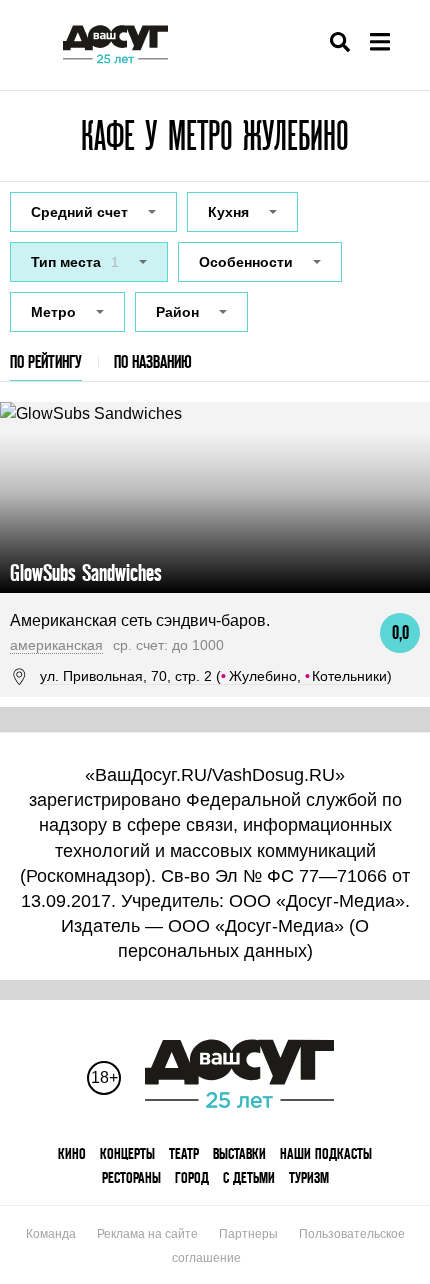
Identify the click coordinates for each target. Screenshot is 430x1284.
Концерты (127, 1153)
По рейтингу (46, 361)
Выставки (239, 1153)
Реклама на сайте (147, 1234)
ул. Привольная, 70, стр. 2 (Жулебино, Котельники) (216, 676)
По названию (153, 361)
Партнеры (248, 1234)
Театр (184, 1153)
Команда (51, 1234)
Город (192, 1177)
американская (56, 645)
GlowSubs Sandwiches (86, 572)
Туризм (309, 1177)
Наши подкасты (326, 1153)
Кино (72, 1153)
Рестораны (131, 1177)
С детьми (249, 1177)
